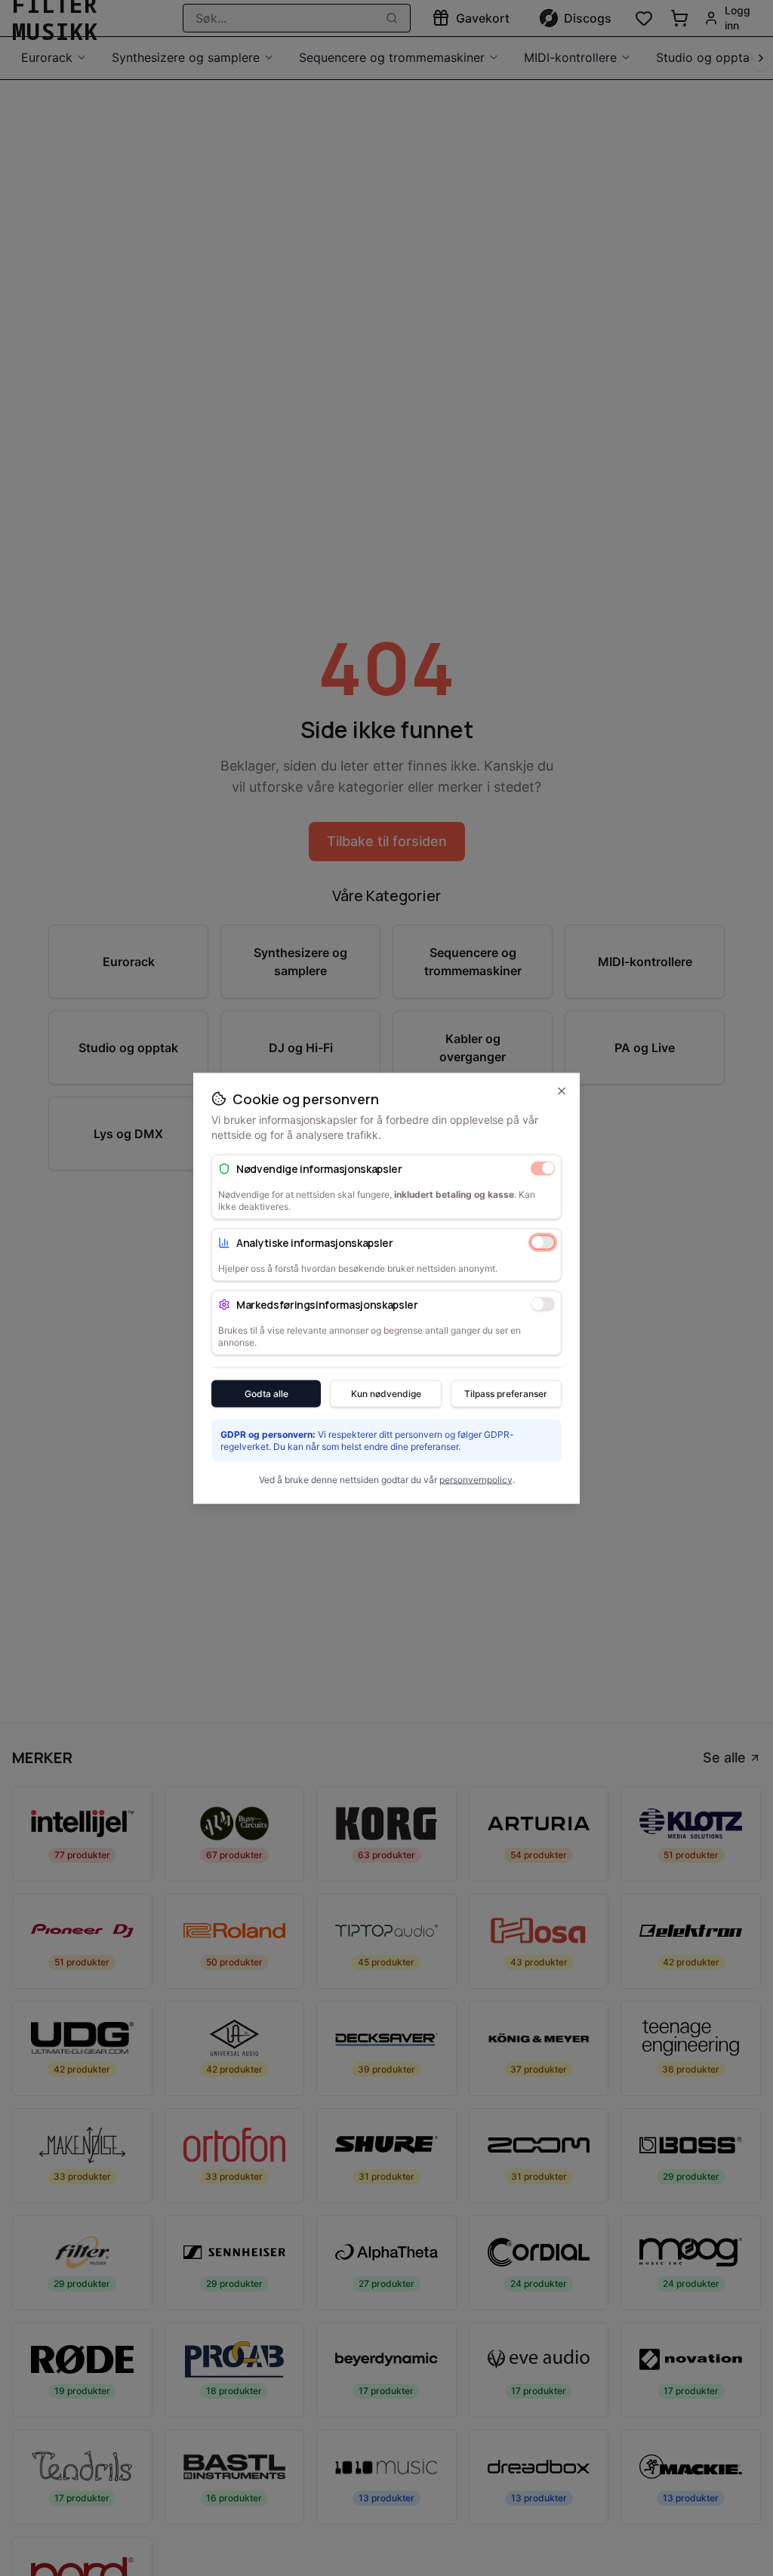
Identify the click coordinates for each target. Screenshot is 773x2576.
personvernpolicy (476, 1479)
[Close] (562, 1091)
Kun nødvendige (386, 1393)
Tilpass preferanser (506, 1393)
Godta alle (266, 1393)
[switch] (543, 1168)
